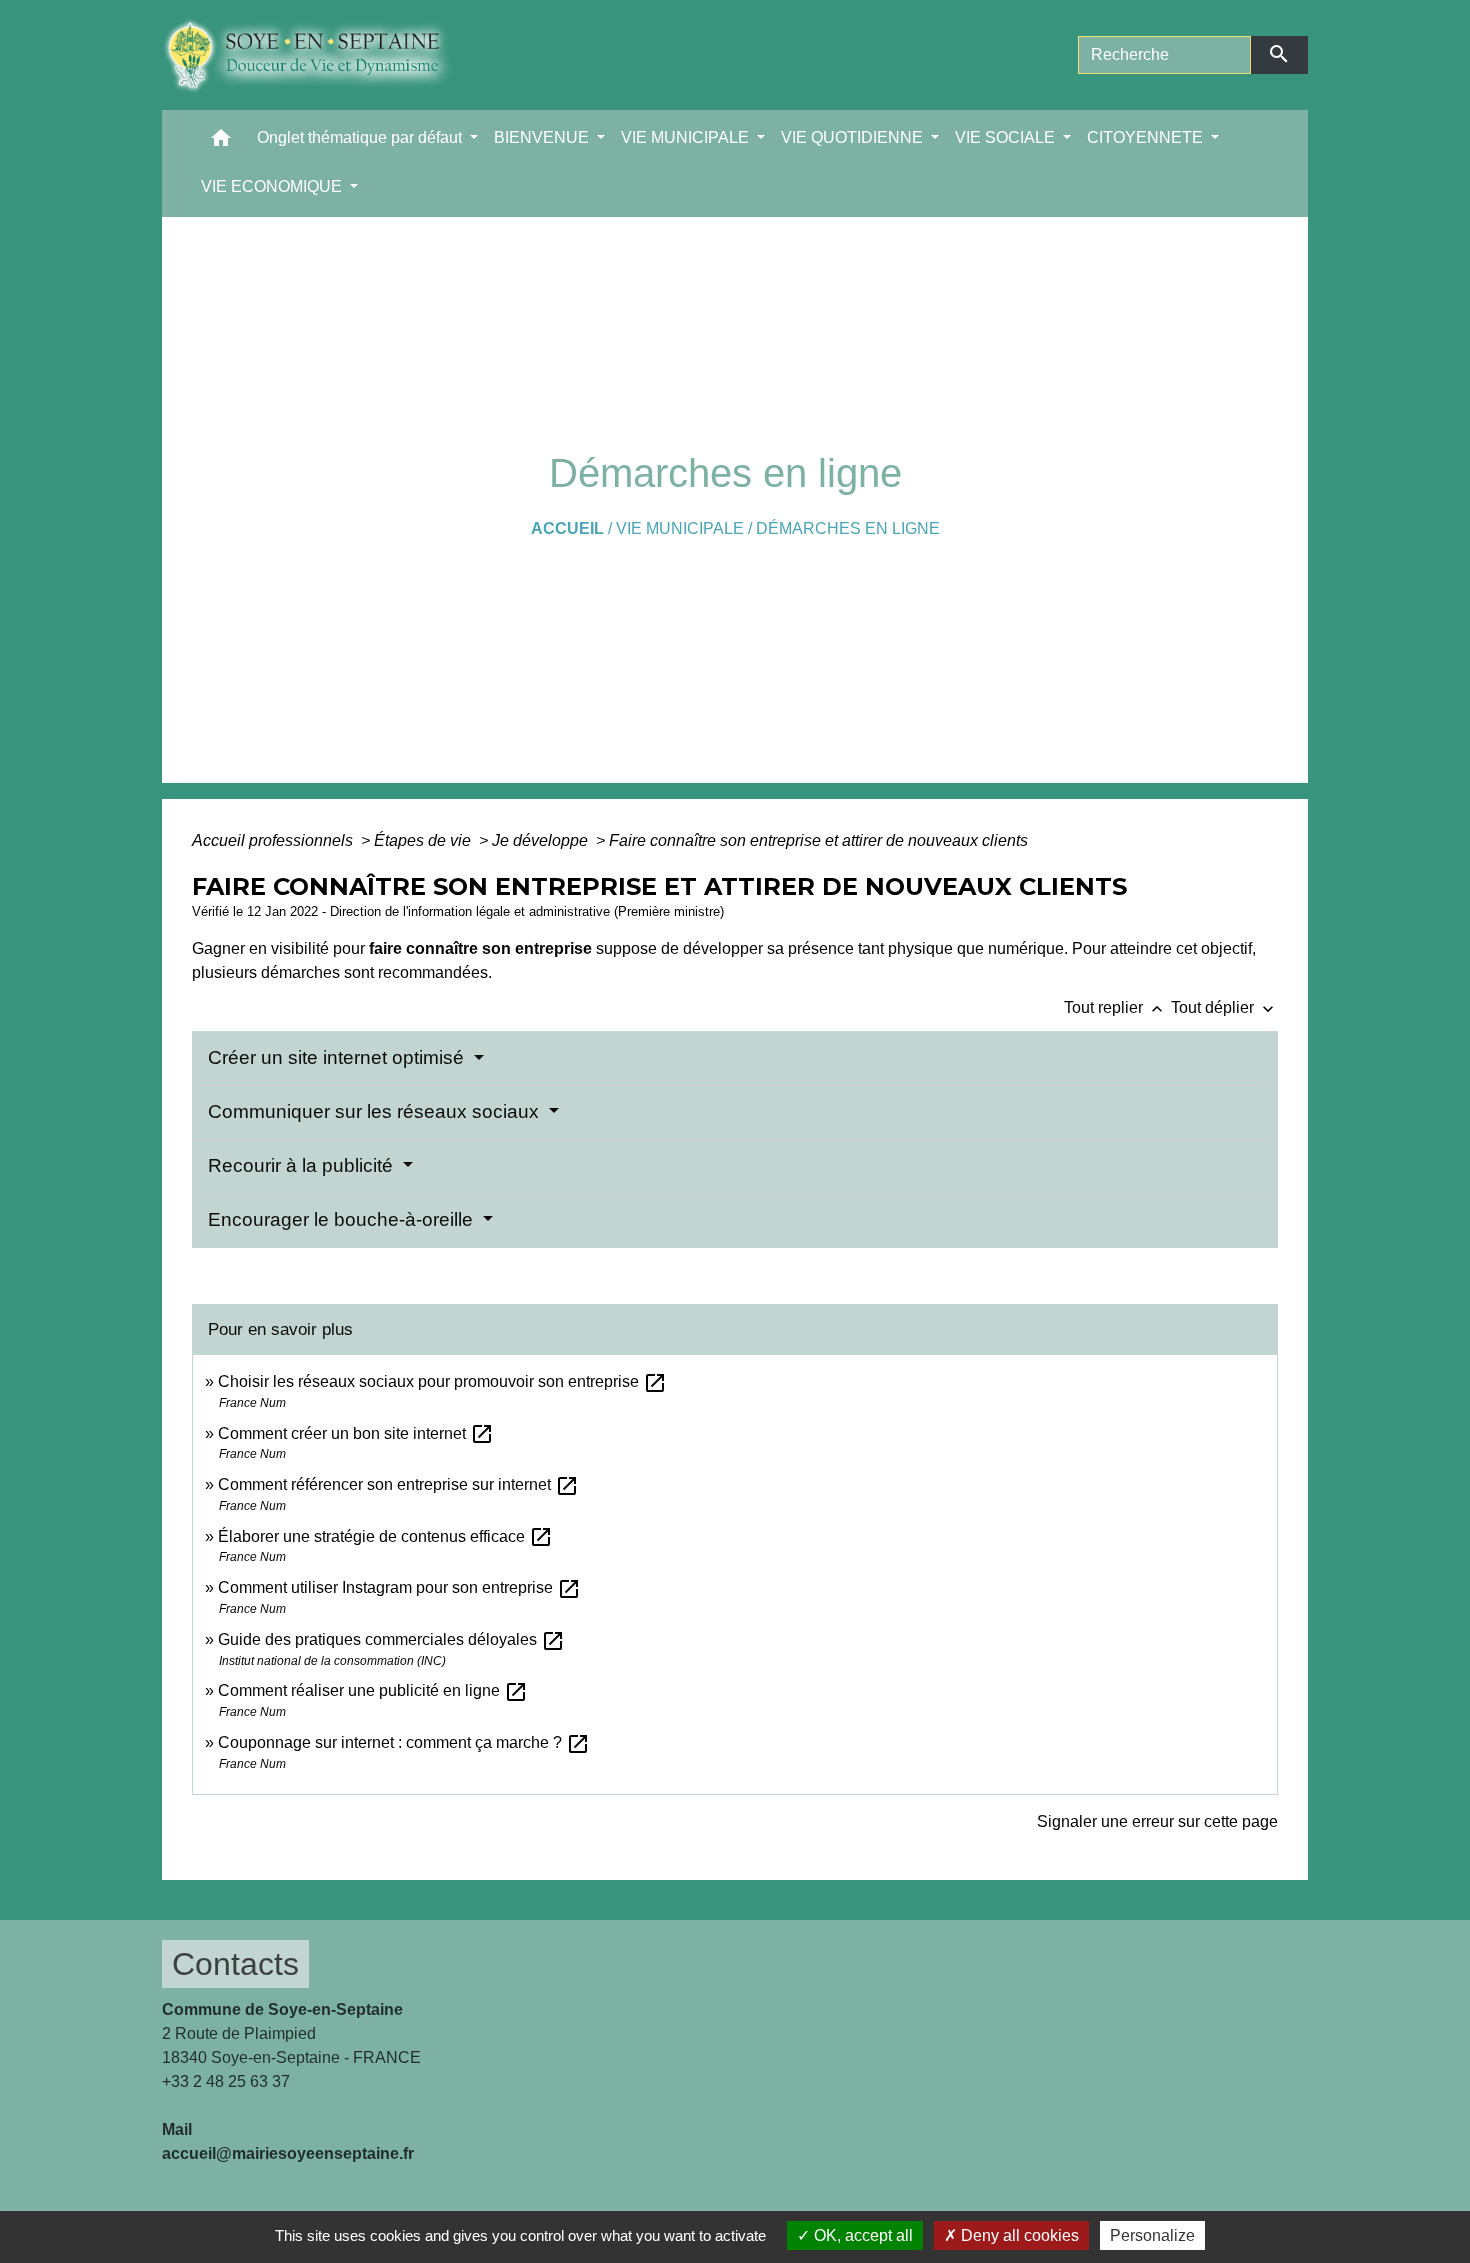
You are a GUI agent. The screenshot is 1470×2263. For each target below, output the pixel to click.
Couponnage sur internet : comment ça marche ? (404, 1742)
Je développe (542, 840)
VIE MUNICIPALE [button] (687, 137)
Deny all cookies (1018, 2235)
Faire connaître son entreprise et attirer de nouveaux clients (818, 840)
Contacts (235, 1964)
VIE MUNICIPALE (680, 528)
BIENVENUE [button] (543, 137)
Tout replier (1115, 1007)
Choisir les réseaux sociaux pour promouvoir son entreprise (442, 1381)
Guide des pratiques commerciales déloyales (391, 1639)
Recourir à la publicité (303, 1165)
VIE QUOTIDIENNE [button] (854, 137)
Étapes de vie (424, 840)
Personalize (1152, 2235)
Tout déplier (1224, 1007)
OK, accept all (861, 2235)
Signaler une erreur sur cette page (1157, 1821)
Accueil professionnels (274, 840)
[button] (221, 142)
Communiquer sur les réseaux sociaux (376, 1111)
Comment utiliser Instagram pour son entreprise (399, 1587)
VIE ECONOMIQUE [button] (273, 186)
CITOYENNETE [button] (1147, 137)
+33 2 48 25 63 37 (226, 2081)
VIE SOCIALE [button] (1007, 137)
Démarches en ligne (848, 528)
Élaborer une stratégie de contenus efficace (385, 1536)
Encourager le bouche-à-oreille (343, 1219)
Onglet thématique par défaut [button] (361, 137)
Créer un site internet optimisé (338, 1057)
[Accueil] (322, 55)
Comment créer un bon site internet (356, 1433)
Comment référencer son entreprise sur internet (398, 1484)
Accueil (567, 528)
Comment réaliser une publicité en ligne (373, 1690)
